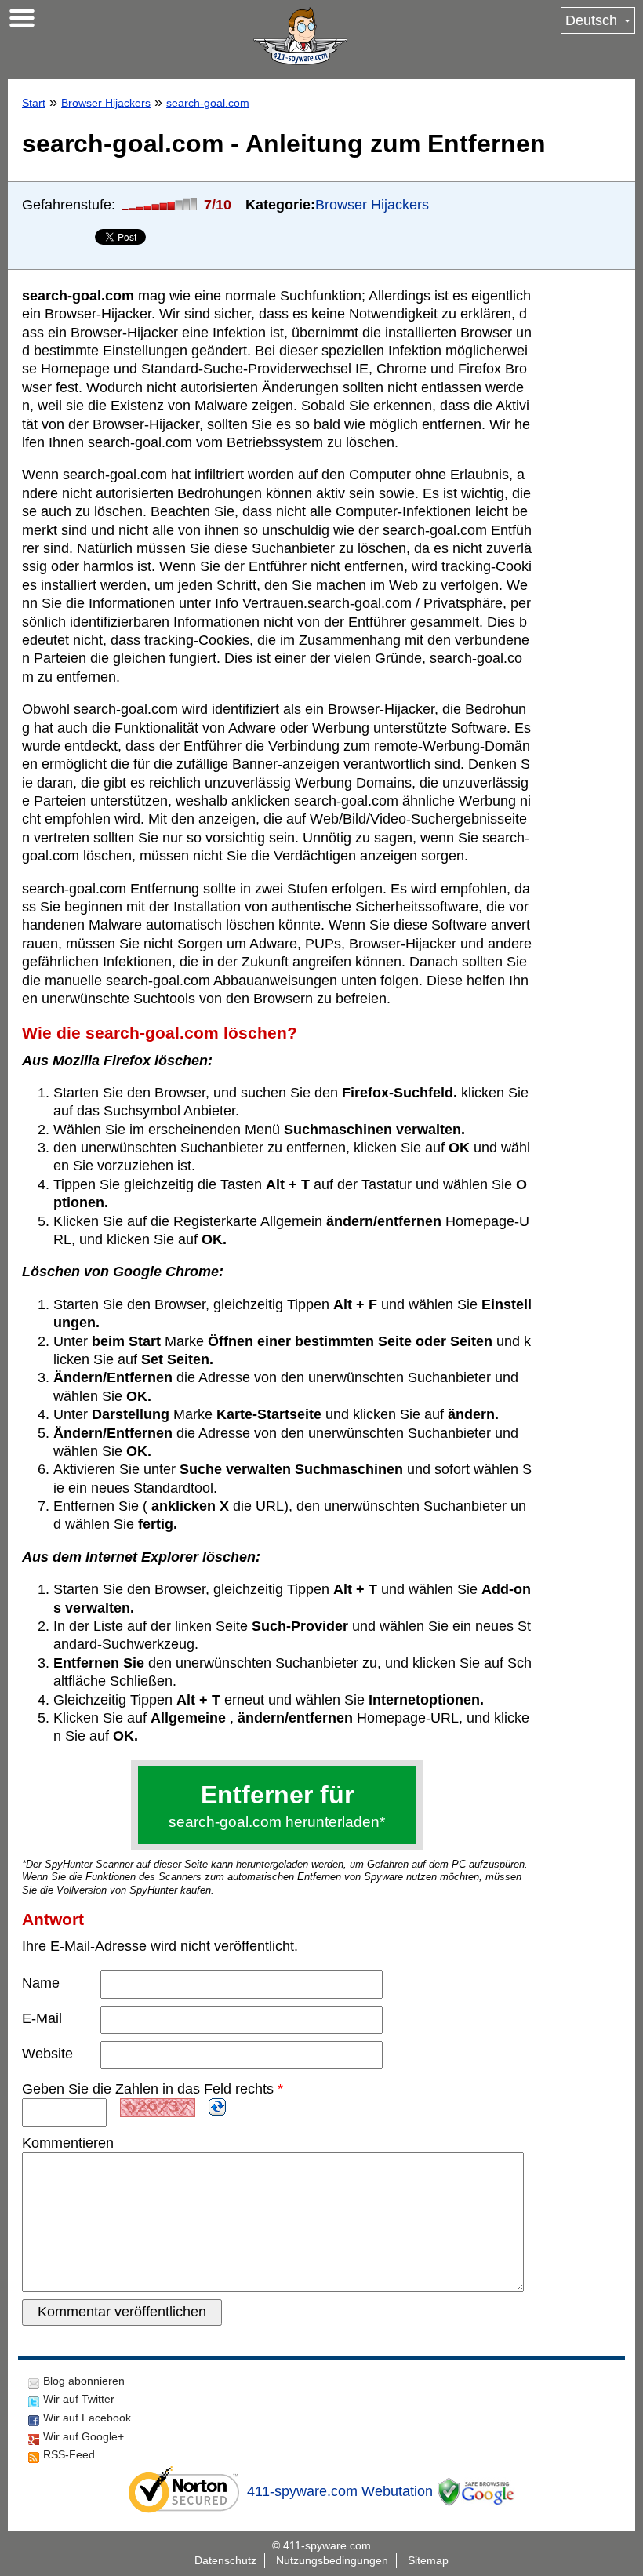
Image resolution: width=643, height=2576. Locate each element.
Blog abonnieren (84, 2381)
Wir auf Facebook (87, 2418)
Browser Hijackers (106, 103)
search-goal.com (208, 103)
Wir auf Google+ (84, 2436)
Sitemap (428, 2560)
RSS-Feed (69, 2454)
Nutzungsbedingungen (332, 2560)
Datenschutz (225, 2560)
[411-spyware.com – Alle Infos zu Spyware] (300, 36)
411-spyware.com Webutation (340, 2491)
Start (34, 103)
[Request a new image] (217, 2107)
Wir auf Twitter (79, 2399)
